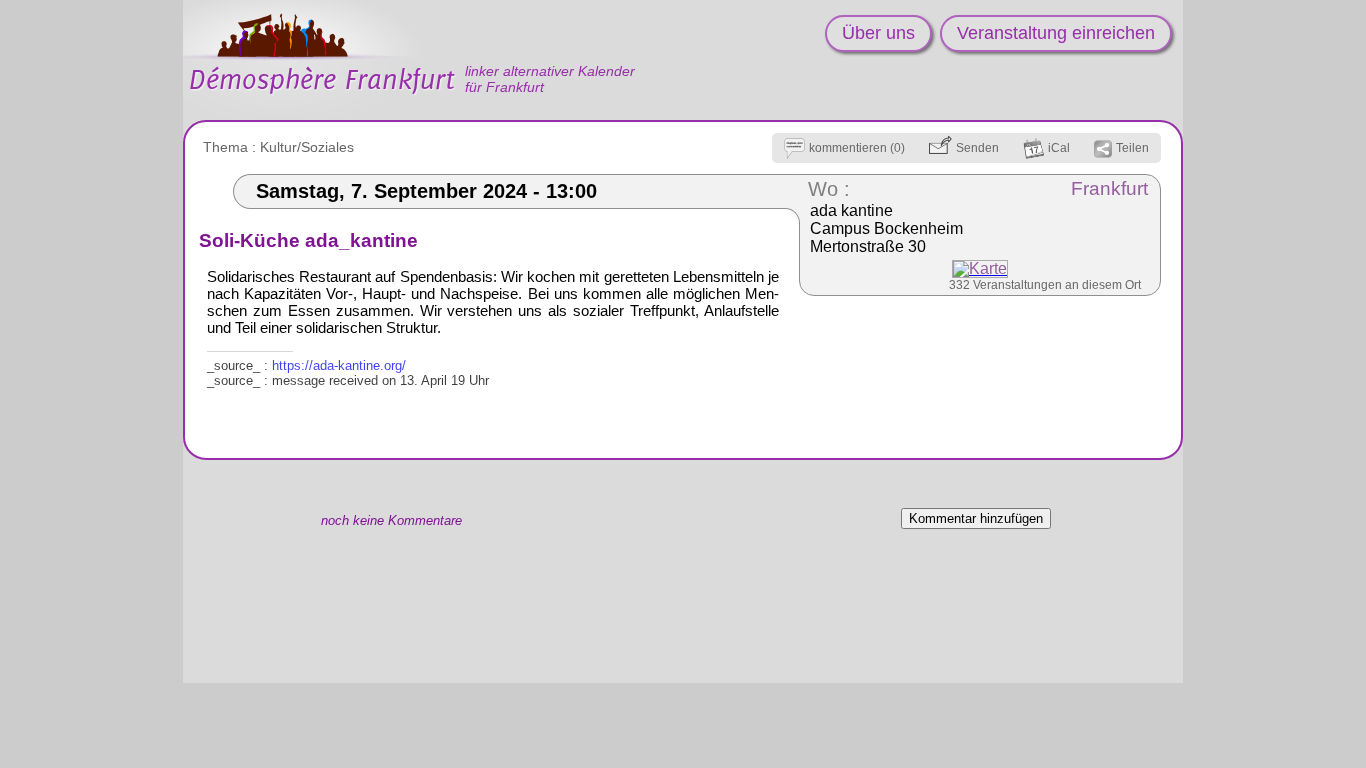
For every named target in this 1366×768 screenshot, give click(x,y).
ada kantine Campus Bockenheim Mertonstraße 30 (886, 228)
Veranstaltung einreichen (1056, 33)
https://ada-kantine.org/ (339, 365)
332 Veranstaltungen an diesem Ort (1045, 285)
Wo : (829, 189)
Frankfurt (1109, 188)
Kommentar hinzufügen (976, 518)
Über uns (878, 33)
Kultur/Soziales (307, 147)
